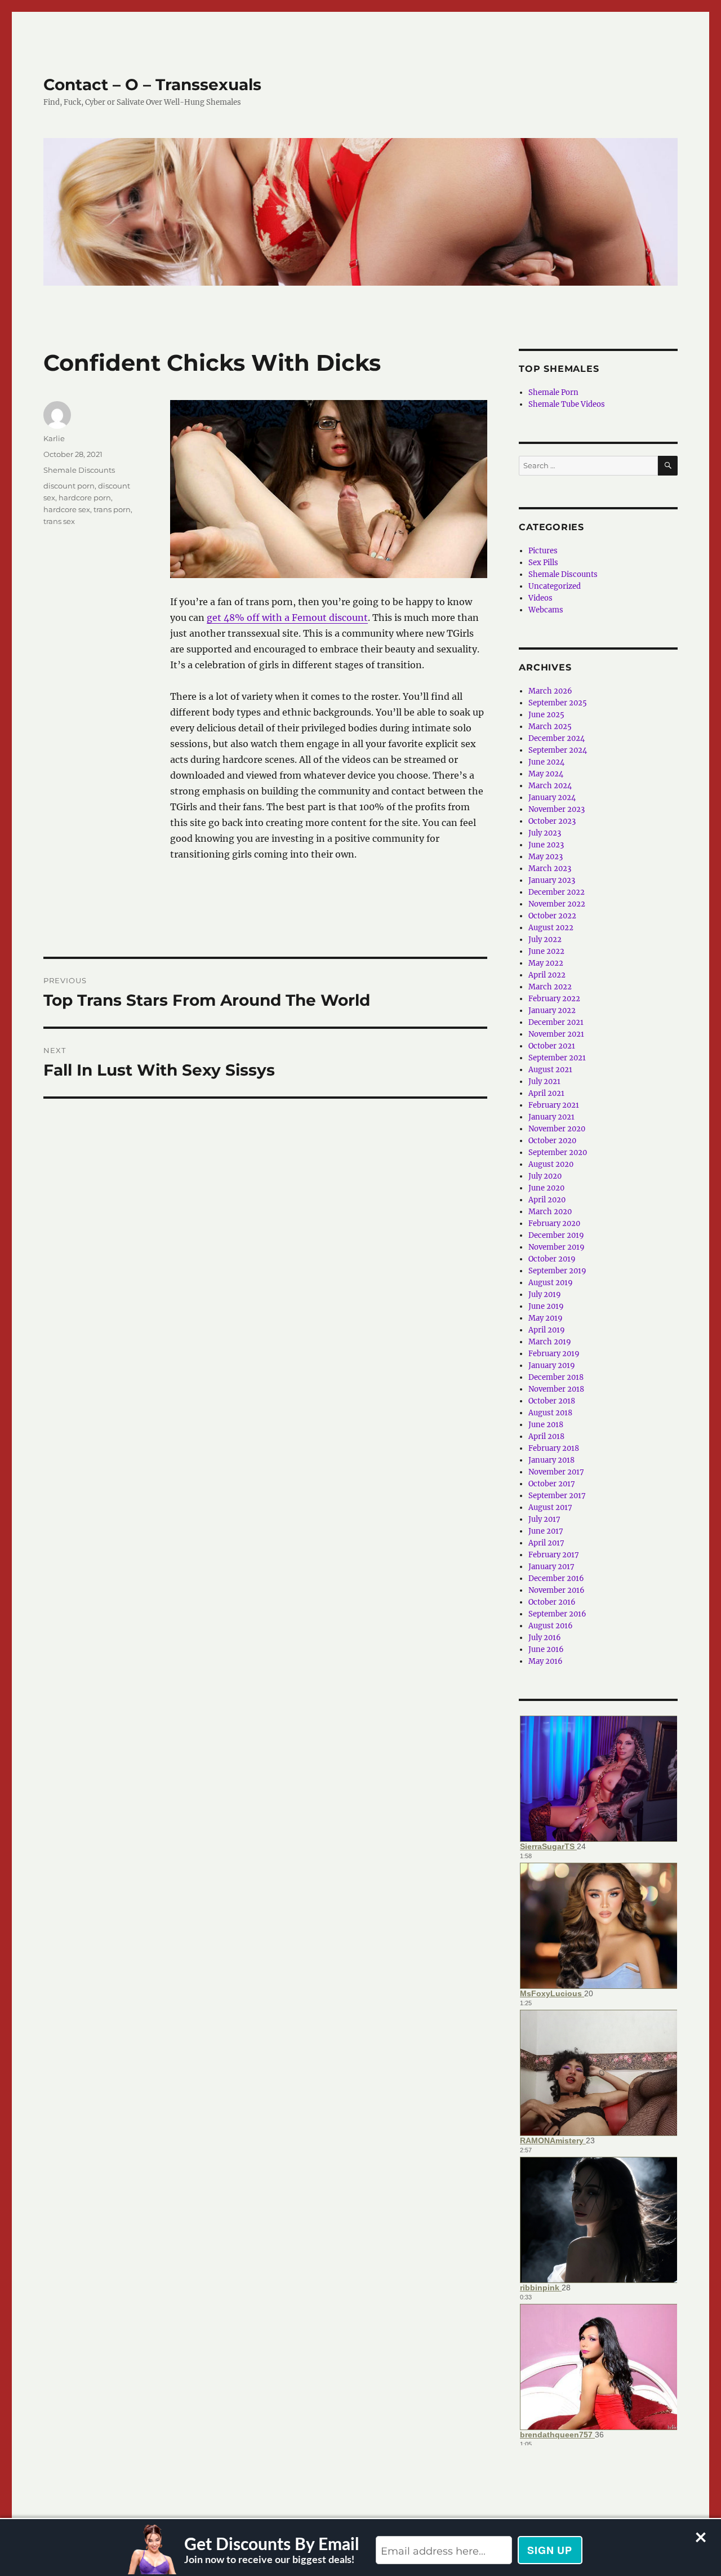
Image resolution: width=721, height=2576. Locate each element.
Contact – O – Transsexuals (152, 85)
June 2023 (546, 845)
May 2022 (546, 963)
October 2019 (552, 1259)
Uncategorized (555, 586)
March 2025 (550, 727)
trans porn (112, 509)
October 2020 (552, 1141)
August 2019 (551, 1283)
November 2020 (557, 1129)
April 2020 (547, 1200)
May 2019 (546, 1318)
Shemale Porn (553, 392)
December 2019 (556, 1235)
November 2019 (557, 1247)
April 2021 (546, 1093)
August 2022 (551, 928)
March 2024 (550, 786)
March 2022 (550, 987)
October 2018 (552, 1401)
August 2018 (550, 1413)
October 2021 (552, 1046)
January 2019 (552, 1365)
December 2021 (556, 1022)
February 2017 (554, 1555)
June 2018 (546, 1425)
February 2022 (554, 999)
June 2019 (546, 1306)
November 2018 (556, 1389)
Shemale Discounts (79, 470)
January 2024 (552, 798)
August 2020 (551, 1164)
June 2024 (546, 762)
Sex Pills (543, 563)
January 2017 (551, 1567)
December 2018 (556, 1377)
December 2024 (557, 738)
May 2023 (546, 857)
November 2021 (556, 1034)
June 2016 (546, 1649)
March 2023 (550, 869)
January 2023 (552, 880)
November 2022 (557, 904)
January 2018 (551, 1460)
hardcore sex (67, 509)
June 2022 (546, 951)
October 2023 (552, 821)
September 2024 (558, 750)
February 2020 (554, 1223)
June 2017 (546, 1531)
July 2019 (545, 1294)
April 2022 (547, 975)
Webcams (546, 610)
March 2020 (550, 1212)
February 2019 (554, 1354)
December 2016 (556, 1578)
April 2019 (547, 1330)
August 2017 (550, 1507)
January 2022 (552, 1011)
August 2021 (550, 1070)
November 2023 (557, 809)
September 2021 (557, 1058)
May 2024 (546, 774)
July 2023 (545, 833)
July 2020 (545, 1176)
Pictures (543, 551)
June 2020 (546, 1188)
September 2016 (557, 1614)
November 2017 (556, 1472)
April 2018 (546, 1436)
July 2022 (545, 940)
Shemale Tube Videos (567, 404)
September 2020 (558, 1152)
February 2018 (554, 1448)
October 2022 (552, 916)
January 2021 (551, 1117)
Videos (540, 598)
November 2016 (557, 1590)
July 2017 (544, 1519)
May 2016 (546, 1661)
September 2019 (557, 1271)
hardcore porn (85, 498)
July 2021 (544, 1082)
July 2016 (545, 1638)
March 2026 (550, 691)
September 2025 (558, 703)
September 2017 (557, 1496)
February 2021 (554, 1105)
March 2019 (550, 1342)
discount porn (69, 486)
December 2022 (557, 892)
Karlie (54, 438)
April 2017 (546, 1543)
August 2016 (551, 1626)
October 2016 (552, 1602)
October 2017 (552, 1484)
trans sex (59, 521)
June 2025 (546, 715)
